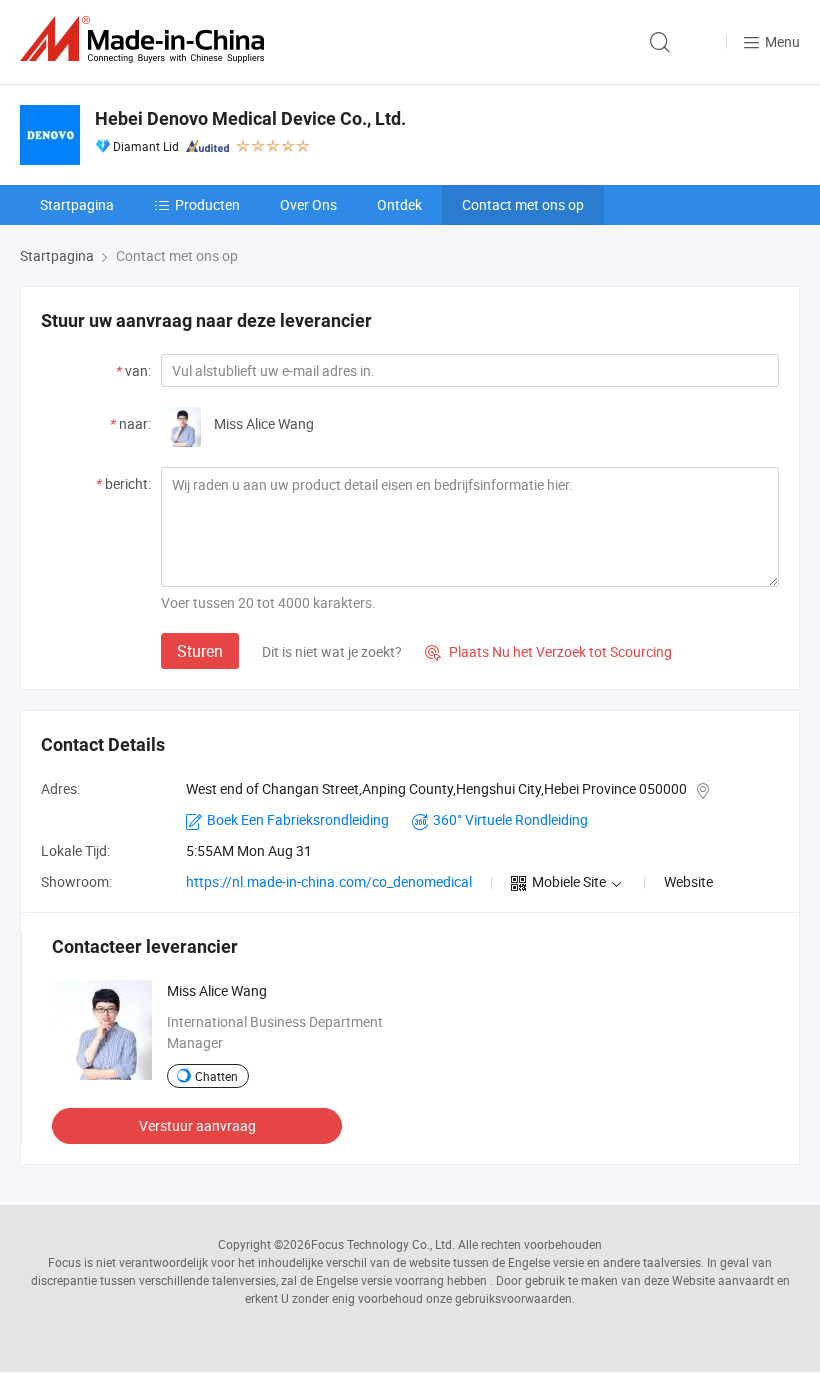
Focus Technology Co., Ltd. (383, 1244)
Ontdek (399, 204)
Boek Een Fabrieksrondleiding (298, 819)
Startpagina (77, 204)
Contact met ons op (523, 204)
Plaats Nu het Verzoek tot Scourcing (548, 651)
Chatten (216, 1076)
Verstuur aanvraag (197, 1125)
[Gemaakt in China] (146, 39)
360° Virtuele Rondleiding (510, 819)
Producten (207, 204)
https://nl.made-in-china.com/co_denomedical (329, 881)
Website (688, 881)
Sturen (200, 651)
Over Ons (308, 204)
